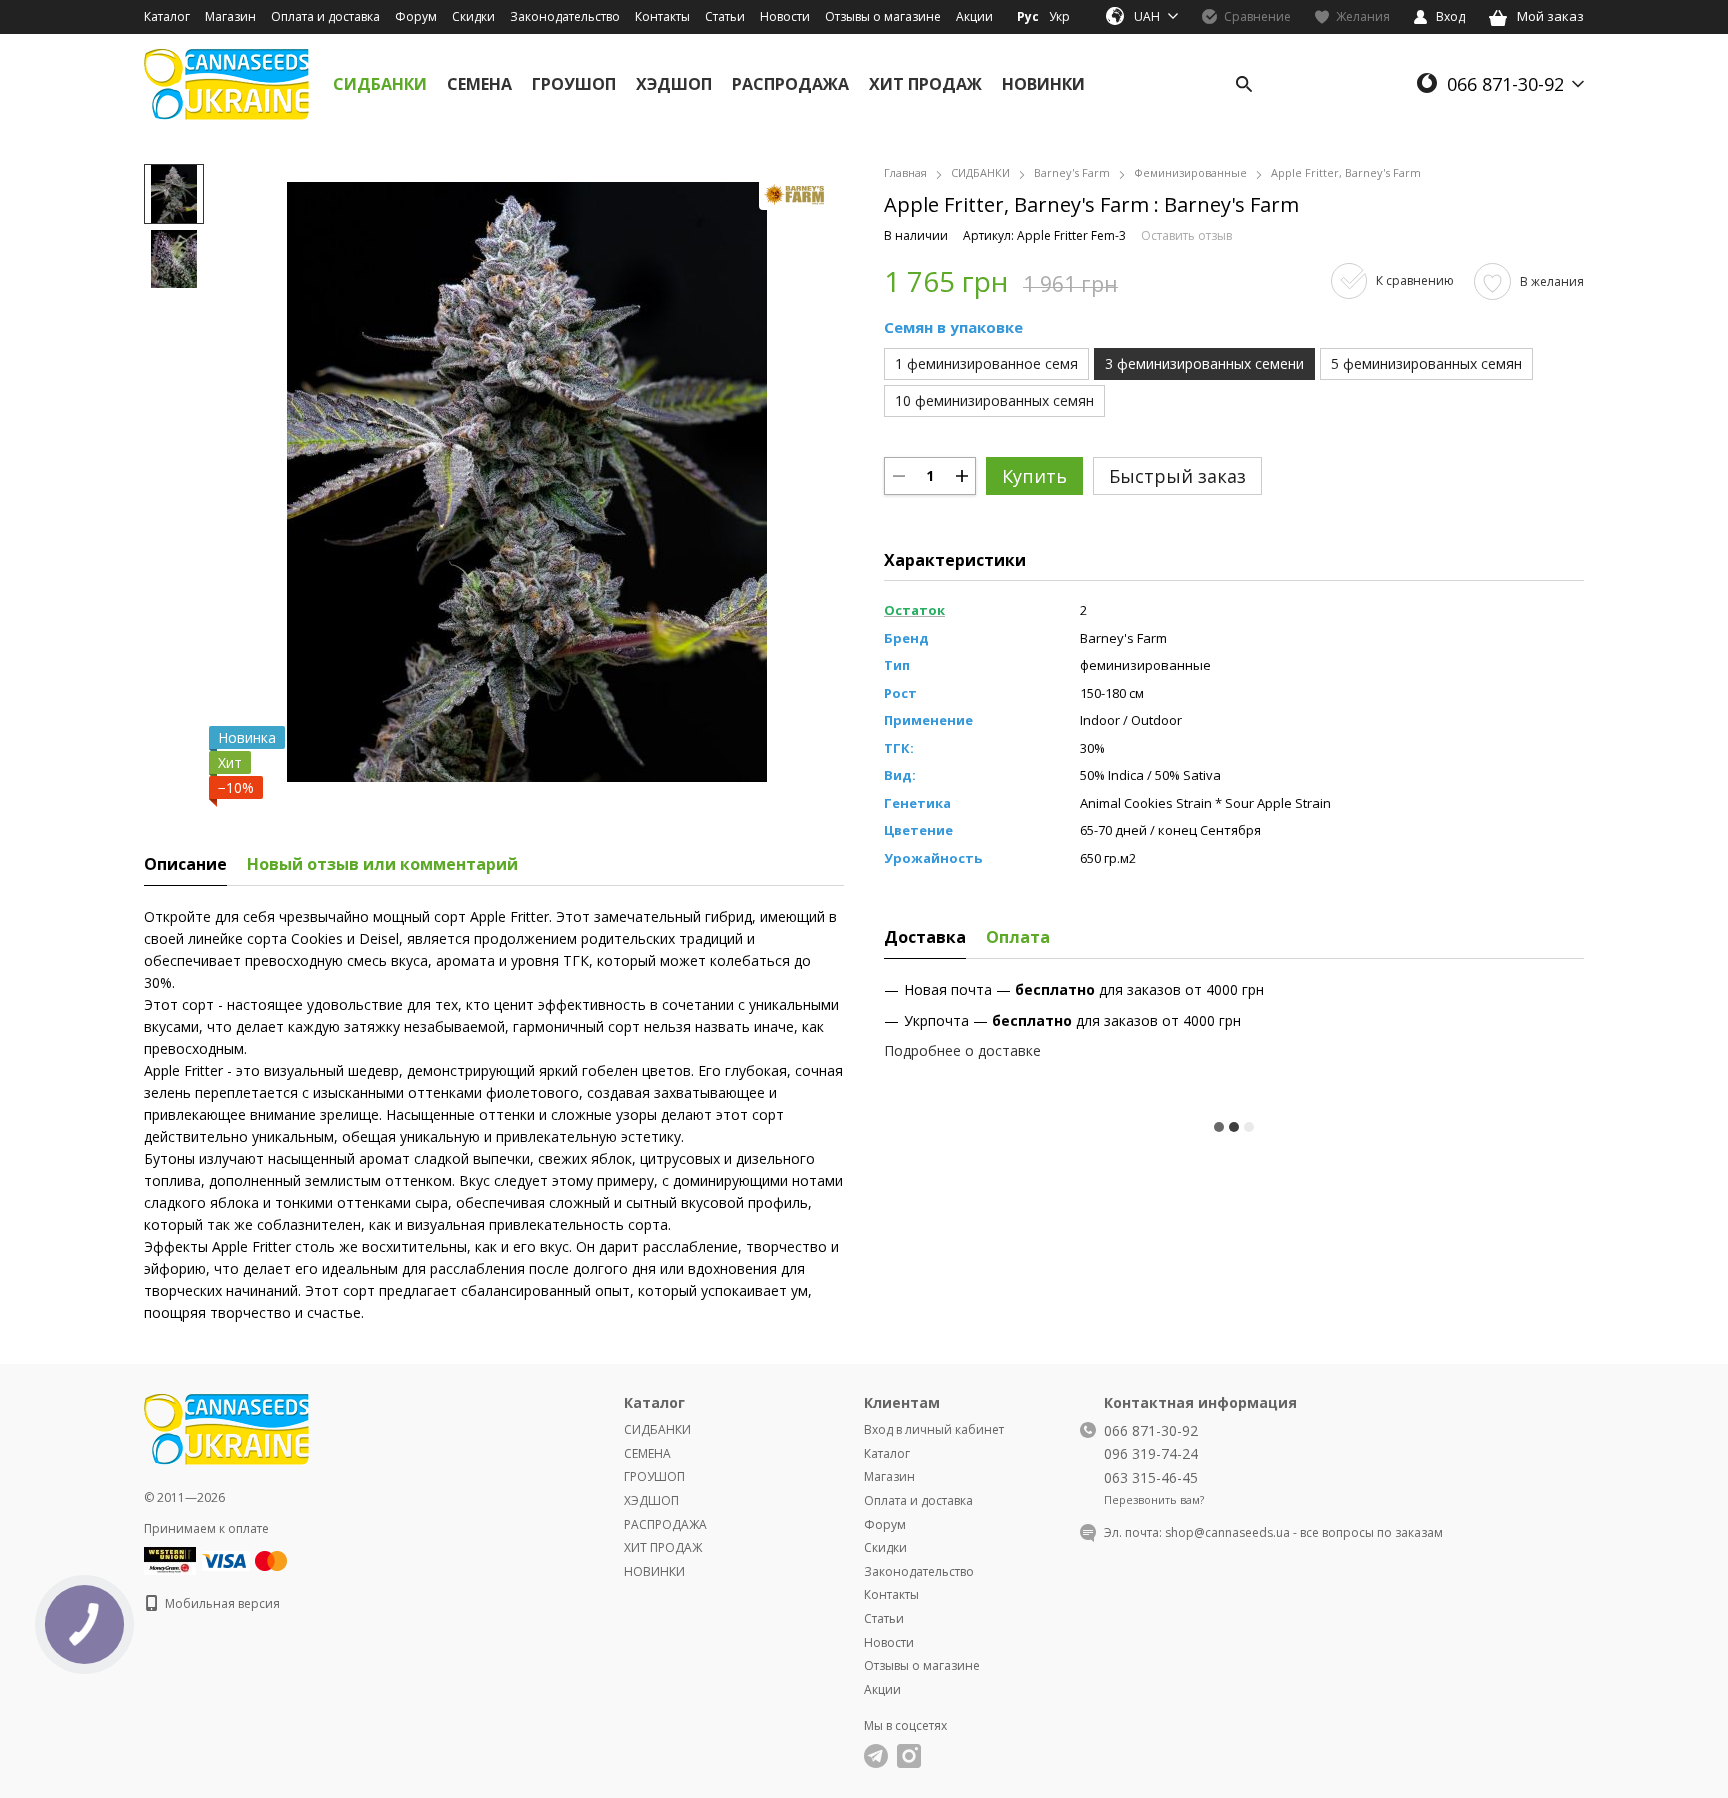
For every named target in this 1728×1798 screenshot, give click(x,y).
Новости (785, 16)
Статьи (725, 16)
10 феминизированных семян (994, 400)
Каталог (167, 16)
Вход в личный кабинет (934, 1429)
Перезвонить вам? (1154, 1500)
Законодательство (565, 16)
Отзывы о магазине (883, 16)
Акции (974, 16)
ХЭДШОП (674, 84)
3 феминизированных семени (1204, 363)
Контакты (662, 16)
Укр (1059, 16)
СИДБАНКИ (380, 84)
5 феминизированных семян (1426, 363)
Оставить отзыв (1186, 235)
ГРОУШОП (574, 84)
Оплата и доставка (325, 16)
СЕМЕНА (479, 84)
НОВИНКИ (1043, 84)
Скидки (473, 16)
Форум (416, 16)
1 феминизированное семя (986, 363)
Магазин (230, 16)
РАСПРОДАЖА (790, 84)
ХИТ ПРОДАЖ (925, 84)
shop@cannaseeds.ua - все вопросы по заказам (1304, 1532)
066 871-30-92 (1505, 84)
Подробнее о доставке (962, 1050)
